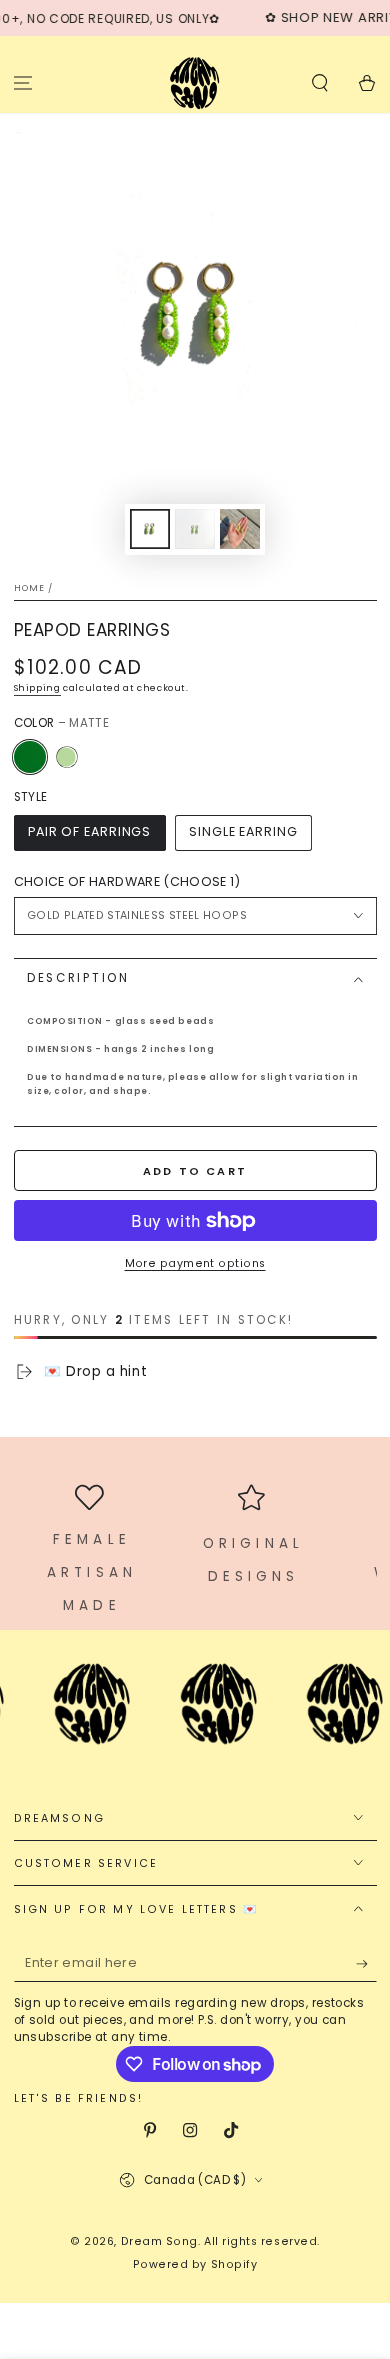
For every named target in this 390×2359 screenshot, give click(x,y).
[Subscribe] (366, 1964)
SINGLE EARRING (243, 831)
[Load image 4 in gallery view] (240, 529)
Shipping (37, 688)
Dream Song (159, 2241)
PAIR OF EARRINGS (89, 831)
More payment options (195, 1263)
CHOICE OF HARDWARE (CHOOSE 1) (127, 881)
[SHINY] (66, 757)
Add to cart (195, 1171)
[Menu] (23, 82)
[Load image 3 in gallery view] (195, 529)
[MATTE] (30, 757)
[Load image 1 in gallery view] (150, 529)
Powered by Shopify (195, 2264)
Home (30, 588)
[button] (319, 82)
